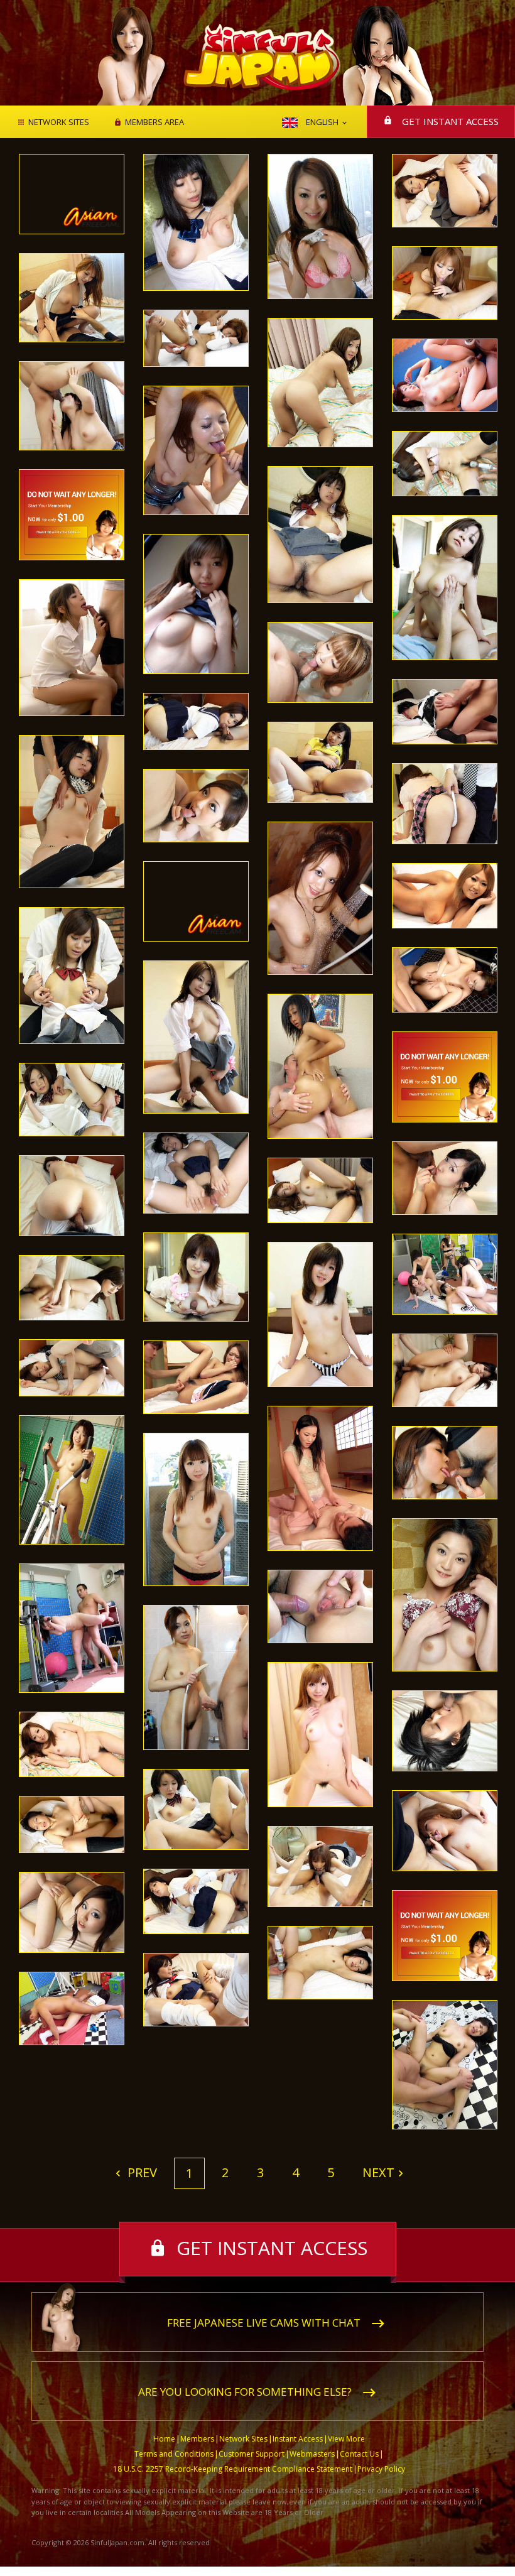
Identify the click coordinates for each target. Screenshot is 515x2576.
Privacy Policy (381, 2469)
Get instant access (450, 121)
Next (378, 2172)
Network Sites (59, 122)
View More (346, 2439)
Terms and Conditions (174, 2454)
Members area (154, 122)
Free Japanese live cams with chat (264, 2323)
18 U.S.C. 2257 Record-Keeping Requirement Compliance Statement (233, 2469)
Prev (141, 2172)
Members (197, 2439)
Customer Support (252, 2454)
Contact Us (359, 2454)
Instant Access (298, 2439)
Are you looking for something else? (245, 2392)
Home (164, 2439)
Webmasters (312, 2454)
